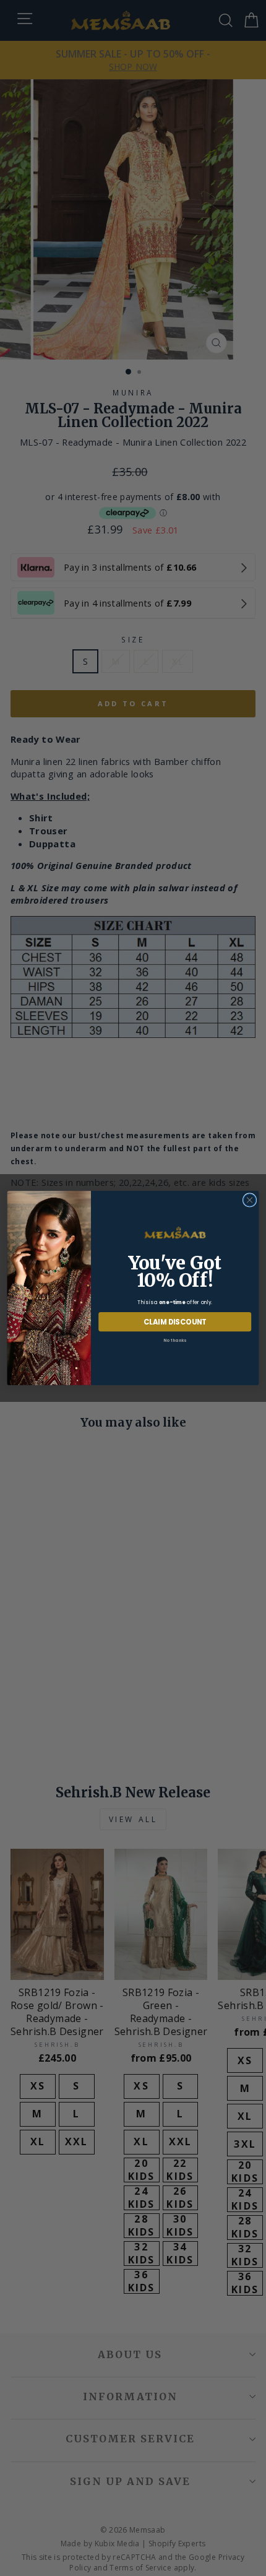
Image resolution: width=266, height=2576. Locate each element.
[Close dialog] (249, 1200)
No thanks (175, 1340)
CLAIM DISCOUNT (175, 1321)
